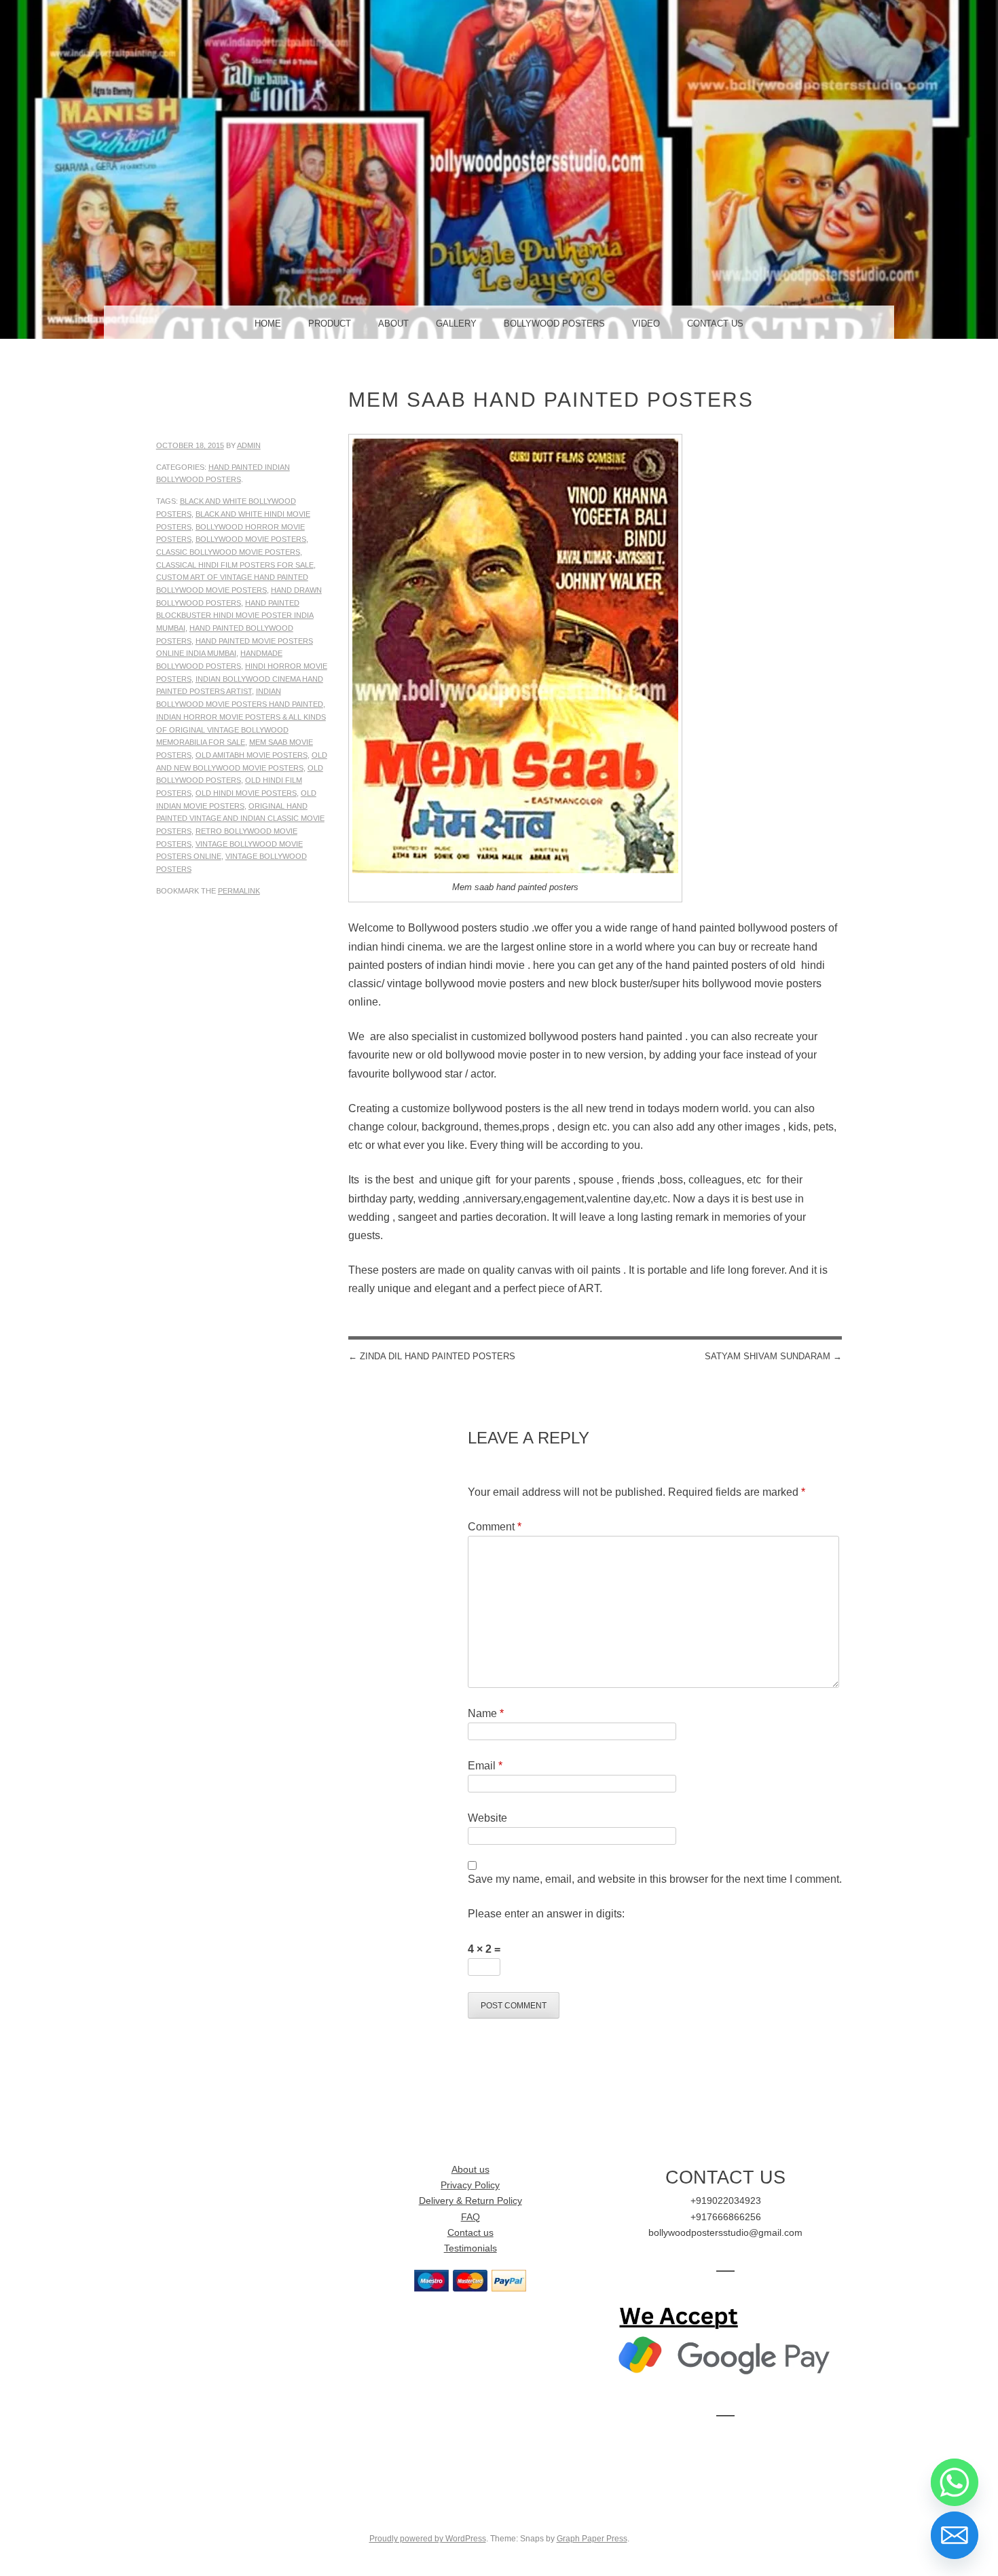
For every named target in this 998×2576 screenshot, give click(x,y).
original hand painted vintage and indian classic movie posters (240, 818)
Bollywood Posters (554, 324)
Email (485, 1766)
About (393, 324)
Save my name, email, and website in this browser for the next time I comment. (655, 1879)
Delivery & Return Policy (470, 2201)
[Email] (955, 2535)
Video (646, 324)
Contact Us (715, 324)
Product (330, 324)
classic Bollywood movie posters (228, 552)
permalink (239, 891)
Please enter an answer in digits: (546, 1914)
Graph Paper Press (592, 2539)
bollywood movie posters (251, 539)
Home (268, 324)
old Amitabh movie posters (252, 755)
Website (487, 1818)
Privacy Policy (470, 2185)
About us (470, 2170)
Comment (495, 1527)
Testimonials (470, 2248)
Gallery (456, 324)
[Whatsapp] (955, 2482)
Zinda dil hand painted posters (432, 1356)
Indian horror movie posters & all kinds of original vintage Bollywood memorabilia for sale (241, 730)
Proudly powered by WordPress (428, 2539)
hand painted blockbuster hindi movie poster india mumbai (235, 615)
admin (249, 445)
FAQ (470, 2217)
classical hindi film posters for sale (235, 565)
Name (486, 1713)
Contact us (470, 2233)
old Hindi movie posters (246, 793)
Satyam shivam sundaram (773, 1356)
